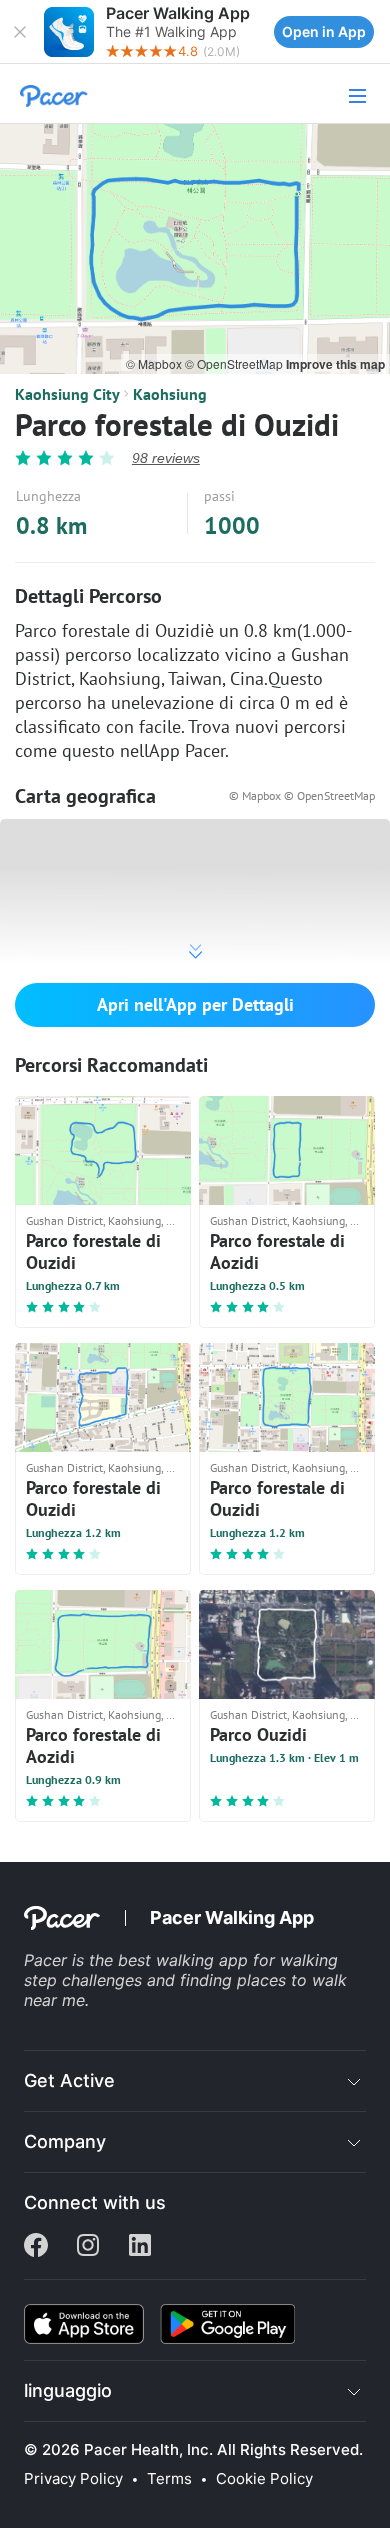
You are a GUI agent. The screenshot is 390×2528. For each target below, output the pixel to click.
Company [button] (65, 2141)
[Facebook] (36, 2247)
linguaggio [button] (68, 2390)
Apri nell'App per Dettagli (195, 1004)
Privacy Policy (73, 2479)
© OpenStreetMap (235, 363)
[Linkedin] (140, 2247)
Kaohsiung (170, 394)
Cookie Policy (264, 2479)
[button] (20, 32)
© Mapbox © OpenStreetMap (302, 795)
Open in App (324, 31)
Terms (169, 2479)
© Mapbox (155, 363)
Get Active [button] (69, 2080)
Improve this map (335, 364)
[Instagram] (88, 2247)
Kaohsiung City (67, 394)
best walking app (185, 1960)
